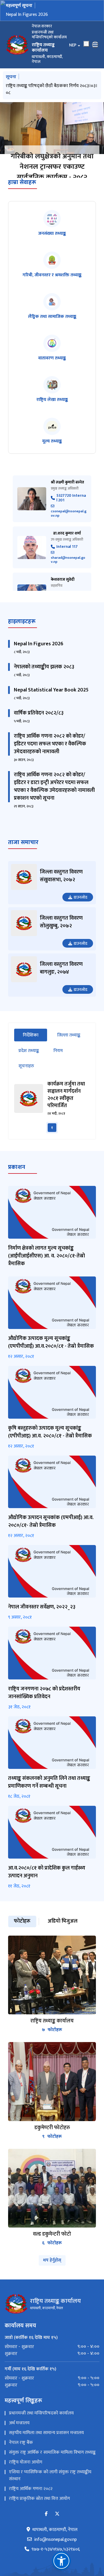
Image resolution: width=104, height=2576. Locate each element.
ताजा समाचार (23, 869)
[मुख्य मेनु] (95, 45)
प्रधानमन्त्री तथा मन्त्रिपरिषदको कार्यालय (41, 2440)
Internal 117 (67, 574)
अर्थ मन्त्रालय (19, 2450)
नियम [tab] (58, 1078)
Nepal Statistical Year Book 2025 (51, 717)
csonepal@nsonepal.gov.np (69, 540)
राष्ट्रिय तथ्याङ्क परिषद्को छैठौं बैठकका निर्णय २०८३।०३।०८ (52, 89)
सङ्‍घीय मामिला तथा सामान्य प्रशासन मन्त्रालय (46, 2460)
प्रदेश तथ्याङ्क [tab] (29, 1078)
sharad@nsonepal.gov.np (68, 586)
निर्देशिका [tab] (35, 1062)
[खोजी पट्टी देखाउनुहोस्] (86, 44)
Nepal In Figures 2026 (27, 15)
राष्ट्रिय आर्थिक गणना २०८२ (31, 2516)
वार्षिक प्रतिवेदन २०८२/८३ (39, 740)
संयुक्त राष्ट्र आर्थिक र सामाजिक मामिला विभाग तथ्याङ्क (52, 2480)
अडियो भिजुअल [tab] (63, 1948)
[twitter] (57, 2541)
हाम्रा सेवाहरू (22, 209)
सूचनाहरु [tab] (26, 1093)
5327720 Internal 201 (71, 525)
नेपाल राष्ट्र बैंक (21, 2470)
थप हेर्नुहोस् (52, 2287)
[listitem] (52, 251)
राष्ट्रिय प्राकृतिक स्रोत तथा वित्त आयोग (39, 2526)
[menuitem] (52, 2374)
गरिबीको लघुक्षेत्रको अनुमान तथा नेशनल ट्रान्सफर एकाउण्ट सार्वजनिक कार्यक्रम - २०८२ (52, 167)
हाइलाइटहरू (22, 648)
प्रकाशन (17, 1194)
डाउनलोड (80, 924)
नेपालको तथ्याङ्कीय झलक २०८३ (44, 694)
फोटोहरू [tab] (22, 1948)
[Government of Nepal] (17, 45)
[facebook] (46, 2541)
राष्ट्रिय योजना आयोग (26, 2489)
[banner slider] (52, 128)
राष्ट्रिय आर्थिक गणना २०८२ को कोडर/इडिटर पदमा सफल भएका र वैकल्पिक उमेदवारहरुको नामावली (50, 771)
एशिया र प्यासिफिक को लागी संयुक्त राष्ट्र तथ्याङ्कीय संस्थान (50, 2503)
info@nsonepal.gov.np (55, 2567)
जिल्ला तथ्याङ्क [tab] (69, 1062)
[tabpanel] (52, 1134)
